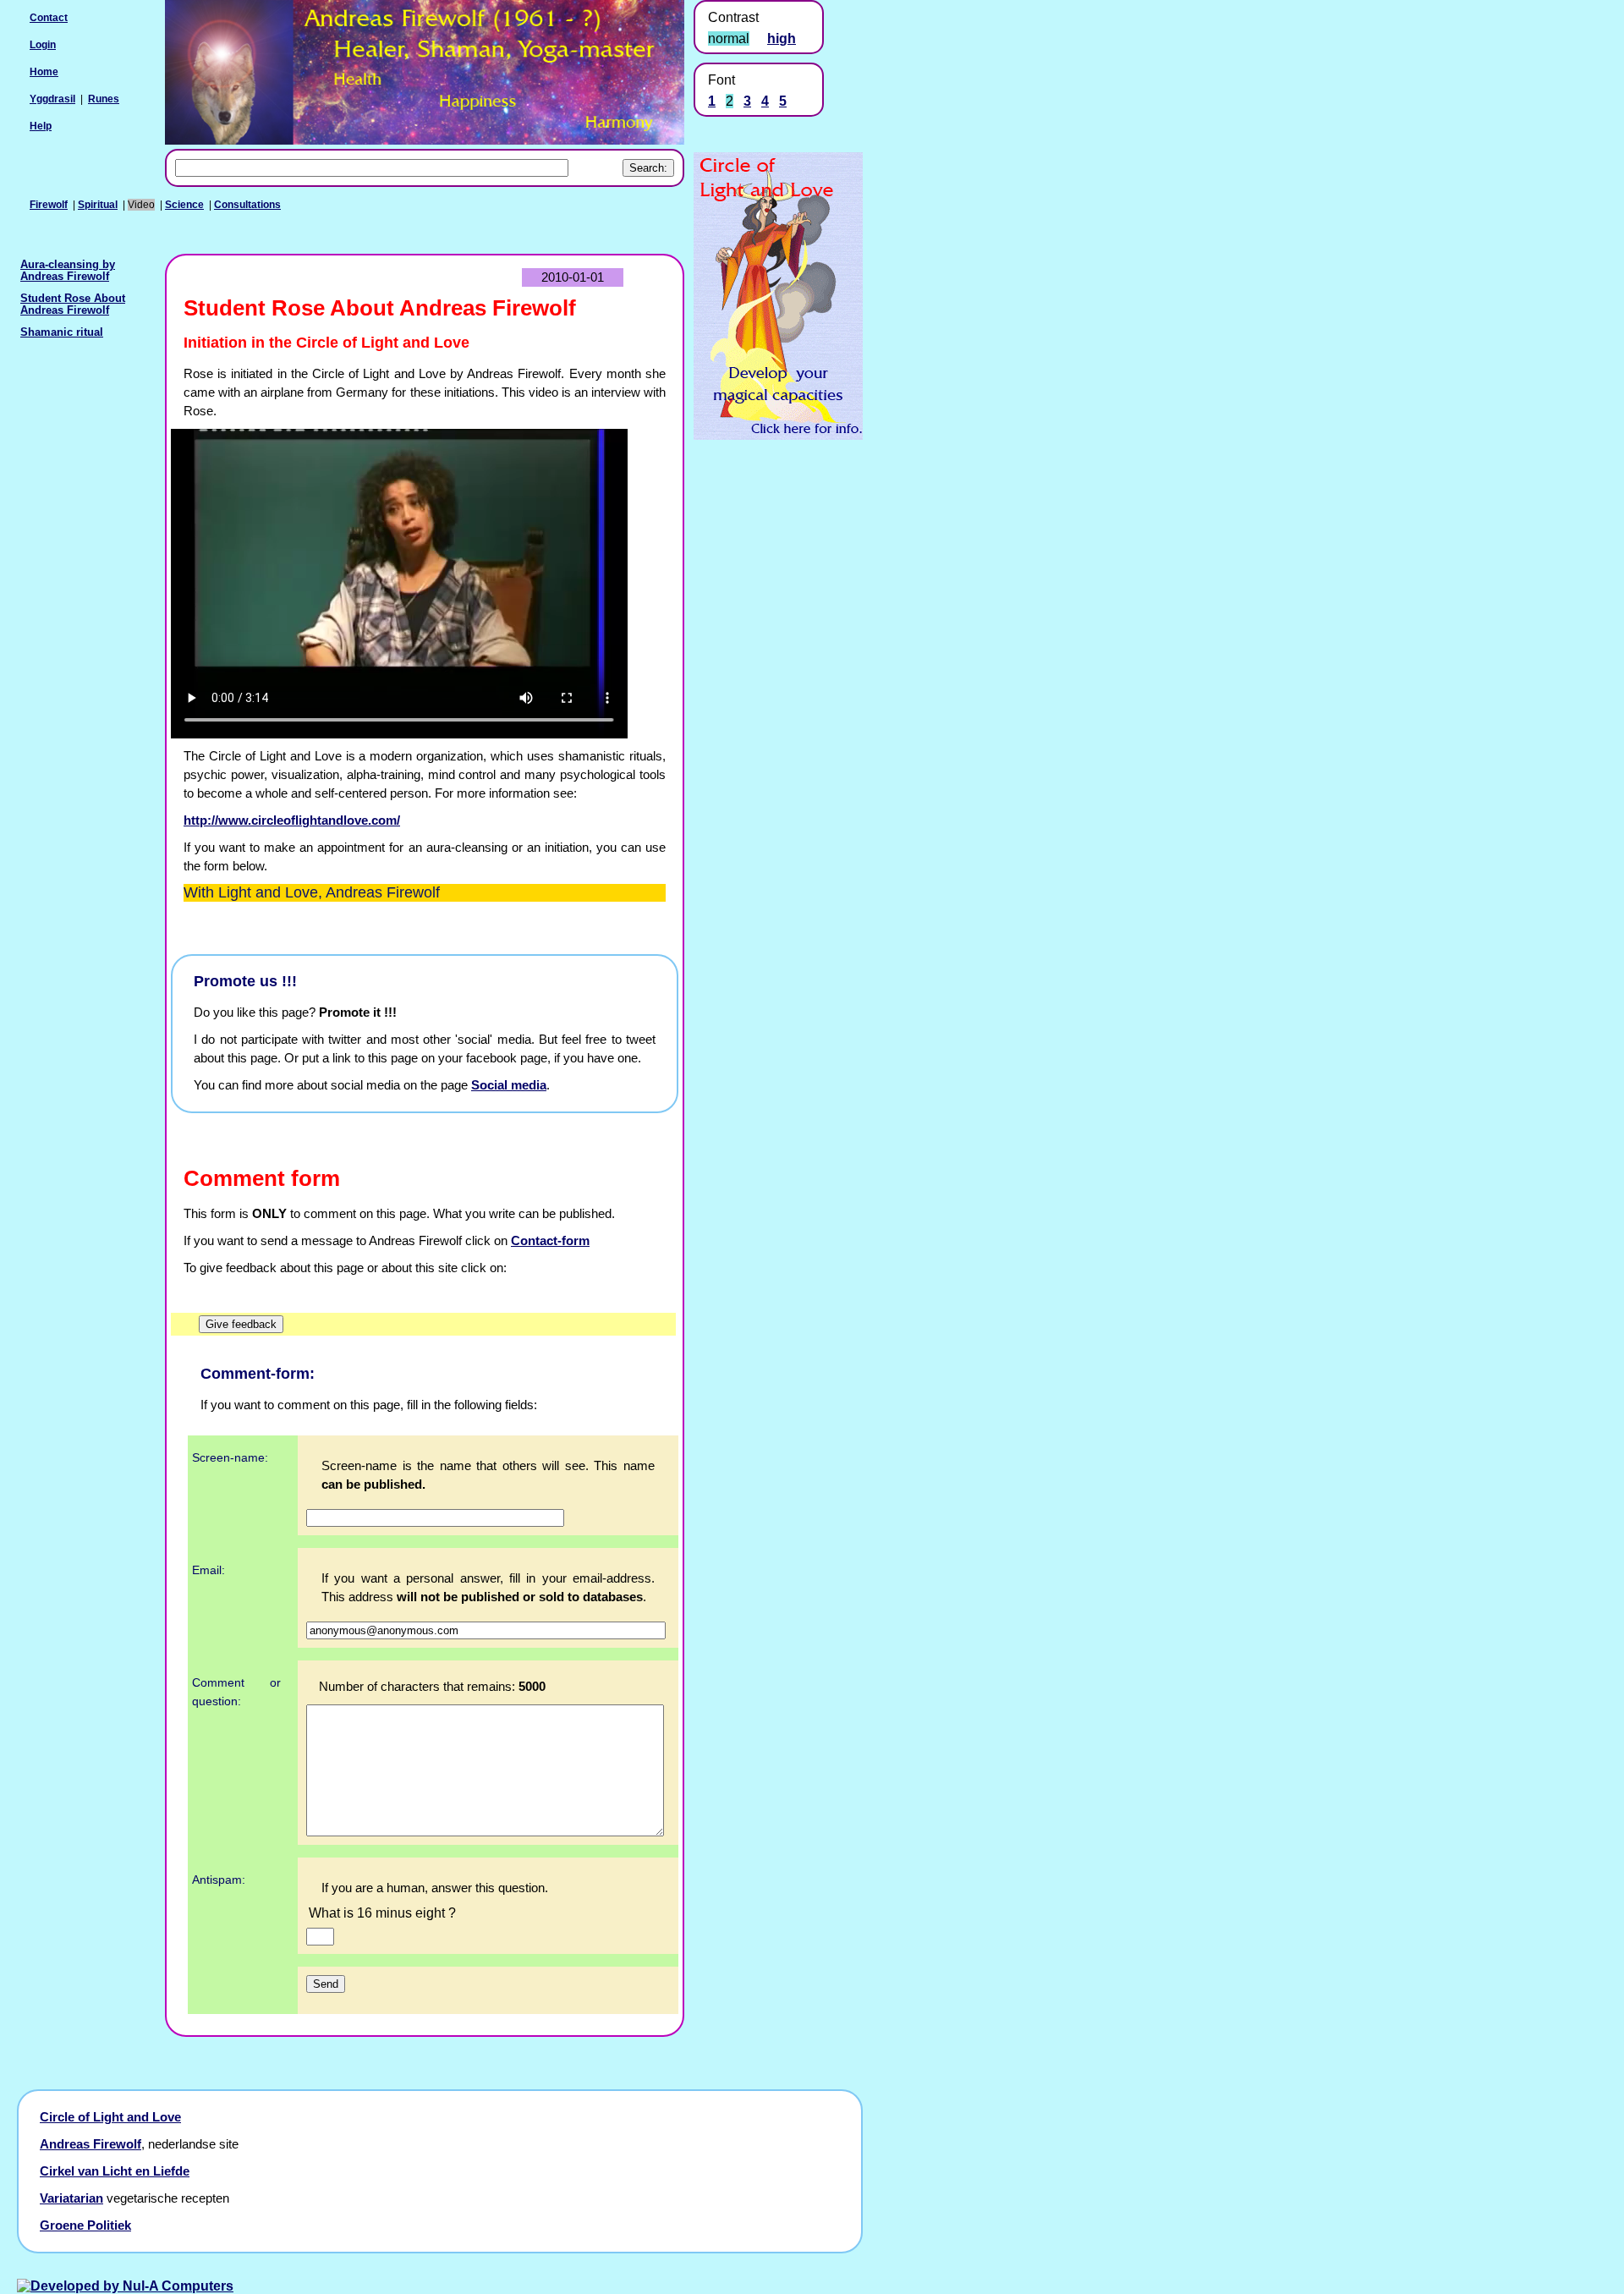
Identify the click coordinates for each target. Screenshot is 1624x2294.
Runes (104, 99)
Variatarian (71, 2198)
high (782, 38)
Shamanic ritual (62, 332)
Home (44, 72)
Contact (49, 18)
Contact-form (550, 1241)
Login (43, 45)
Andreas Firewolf (91, 2144)
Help (41, 126)
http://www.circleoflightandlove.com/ (292, 820)
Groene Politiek (85, 2225)
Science (184, 205)
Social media (509, 1085)
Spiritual (98, 205)
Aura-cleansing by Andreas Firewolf (68, 271)
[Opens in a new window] (778, 435)
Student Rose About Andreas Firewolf (73, 305)
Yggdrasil (52, 99)
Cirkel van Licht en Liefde (115, 2171)
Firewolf (49, 205)
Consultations (247, 205)
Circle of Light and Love (110, 2117)
